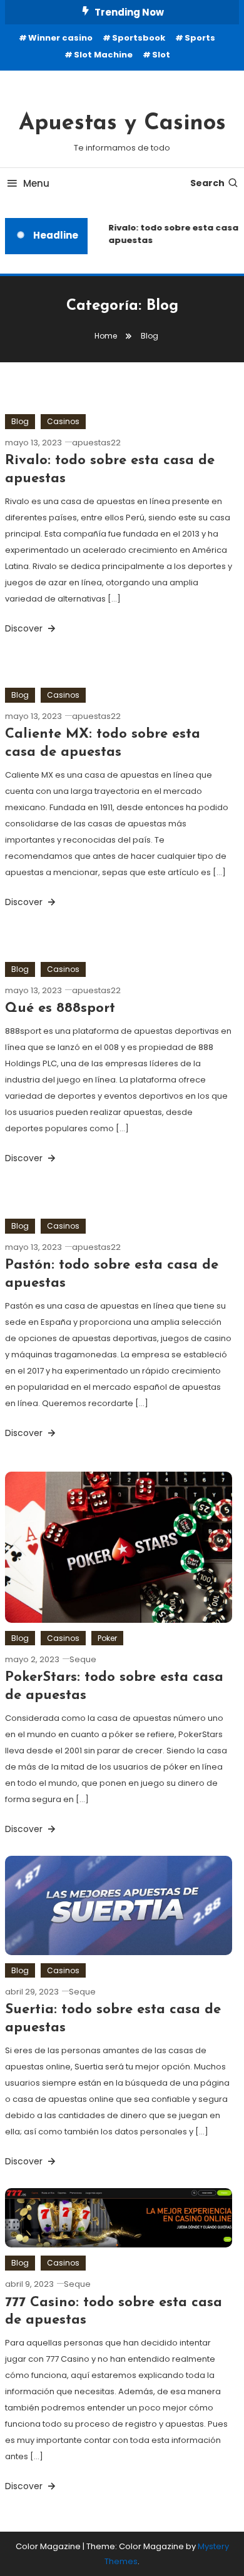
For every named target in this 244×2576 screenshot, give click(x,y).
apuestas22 (96, 443)
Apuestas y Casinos (122, 124)
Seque (83, 1659)
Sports (200, 38)
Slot (161, 55)
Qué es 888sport (60, 1008)
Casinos (63, 421)
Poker (107, 1638)
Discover (25, 628)
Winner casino (60, 38)
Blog (20, 421)
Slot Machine (103, 55)
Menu (36, 183)
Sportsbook (139, 38)
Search (207, 183)
